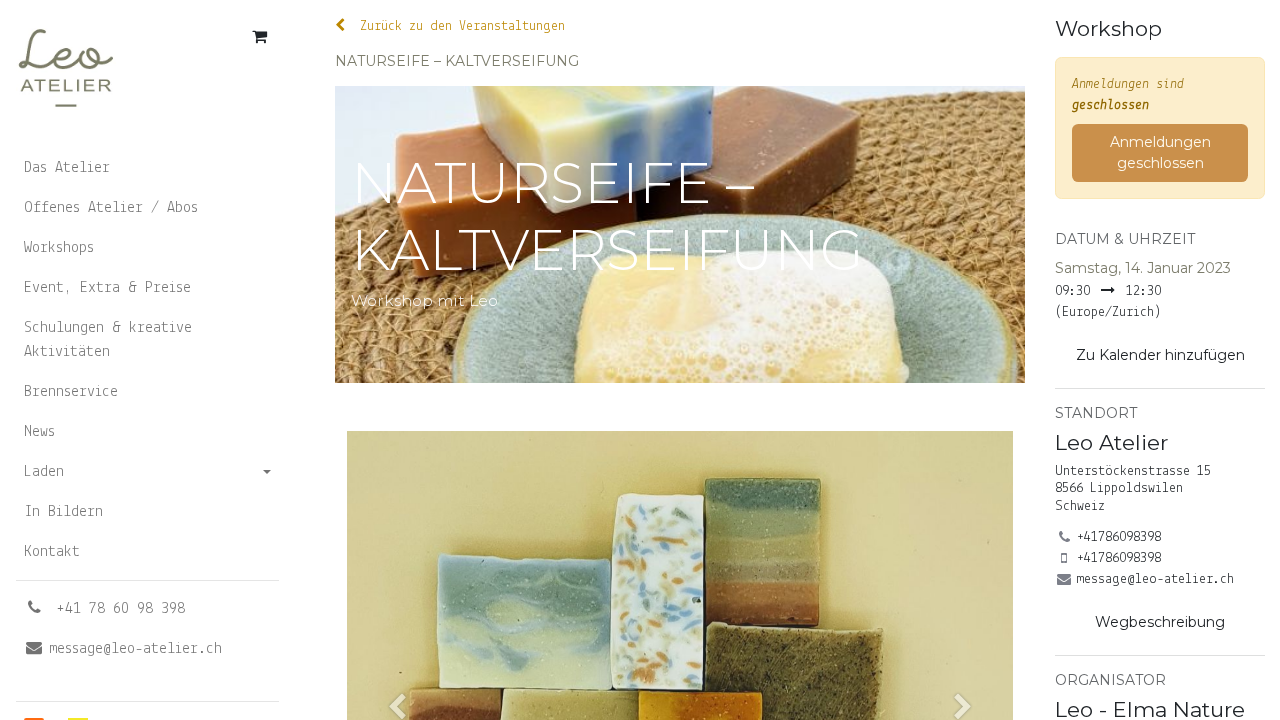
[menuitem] (147, 168)
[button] (1160, 355)
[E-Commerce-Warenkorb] (259, 36)
